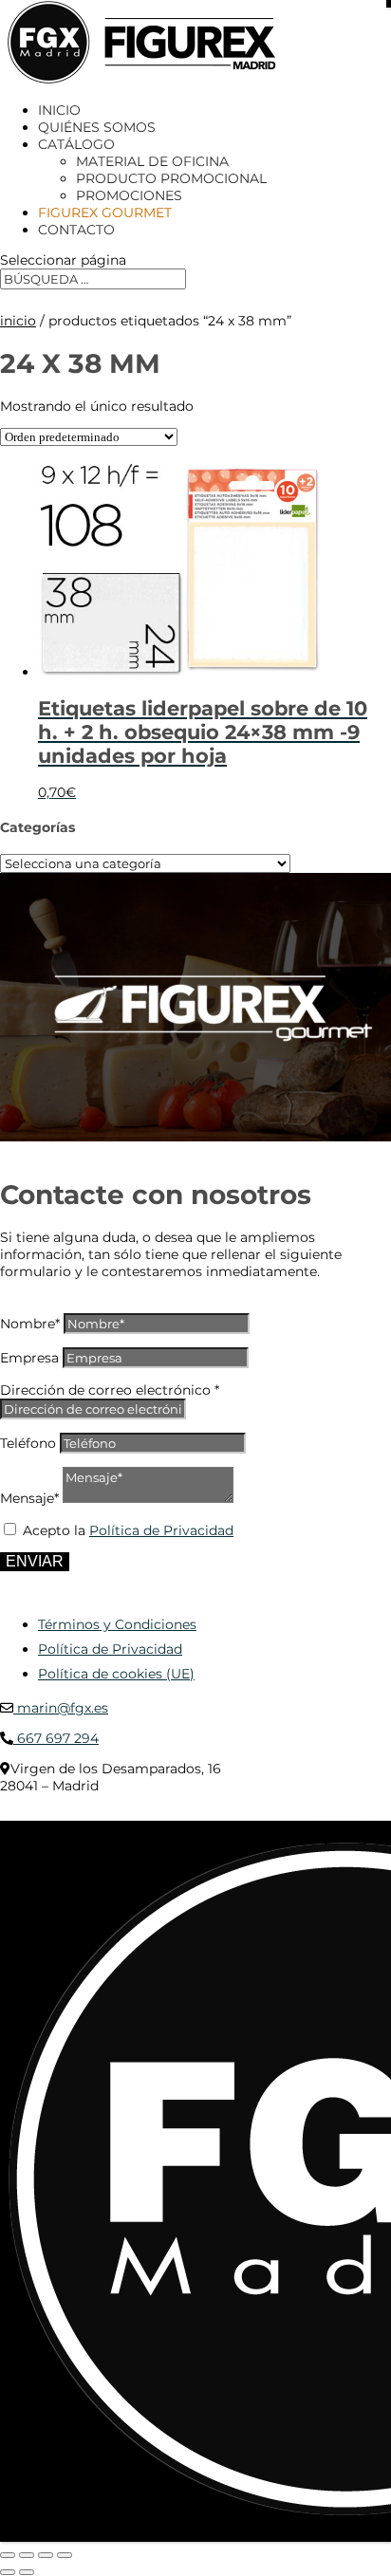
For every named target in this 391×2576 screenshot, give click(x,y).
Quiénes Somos (97, 127)
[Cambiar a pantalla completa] (27, 2555)
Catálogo (76, 144)
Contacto (76, 230)
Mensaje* (29, 1498)
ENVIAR (35, 1561)
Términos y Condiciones (117, 1624)
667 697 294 (56, 1738)
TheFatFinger (346, 1814)
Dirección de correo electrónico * (110, 1390)
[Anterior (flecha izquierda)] (8, 2572)
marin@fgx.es (61, 1708)
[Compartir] (46, 2555)
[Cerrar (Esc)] (65, 2555)
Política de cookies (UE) (116, 1674)
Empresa (29, 1358)
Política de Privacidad (161, 1530)
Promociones (129, 195)
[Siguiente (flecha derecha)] (27, 2572)
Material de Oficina (152, 161)
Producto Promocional (171, 178)
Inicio (59, 110)
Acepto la (128, 1530)
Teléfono (28, 1443)
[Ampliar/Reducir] (8, 2555)
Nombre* (30, 1324)
